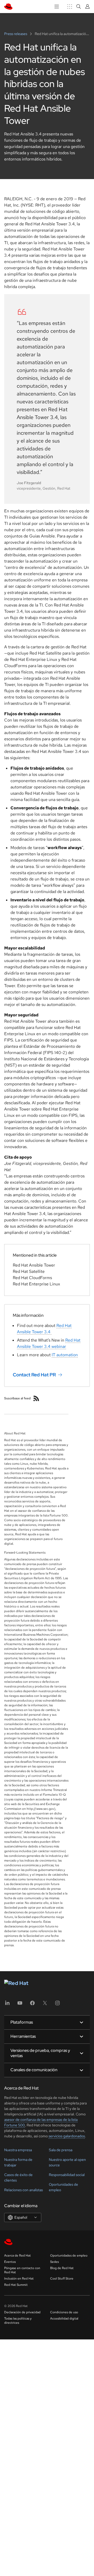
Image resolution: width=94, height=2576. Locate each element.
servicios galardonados (67, 2136)
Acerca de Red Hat (17, 2256)
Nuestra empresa (18, 2150)
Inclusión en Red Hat (19, 2279)
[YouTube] (20, 2005)
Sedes (54, 2262)
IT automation (65, 1355)
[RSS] (36, 1398)
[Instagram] (57, 2005)
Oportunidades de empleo (69, 2256)
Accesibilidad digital (64, 2319)
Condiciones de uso (64, 2312)
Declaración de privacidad (22, 2312)
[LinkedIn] (7, 2005)
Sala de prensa (61, 2150)
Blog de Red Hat (62, 2268)
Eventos (10, 2262)
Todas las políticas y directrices (18, 2321)
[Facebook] (32, 2005)
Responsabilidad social (67, 2175)
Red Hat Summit (16, 2285)
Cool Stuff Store (62, 2279)
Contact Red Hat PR (34, 1375)
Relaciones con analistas (23, 2190)
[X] (45, 2005)
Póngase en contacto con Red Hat (22, 2270)
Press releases (16, 34)
